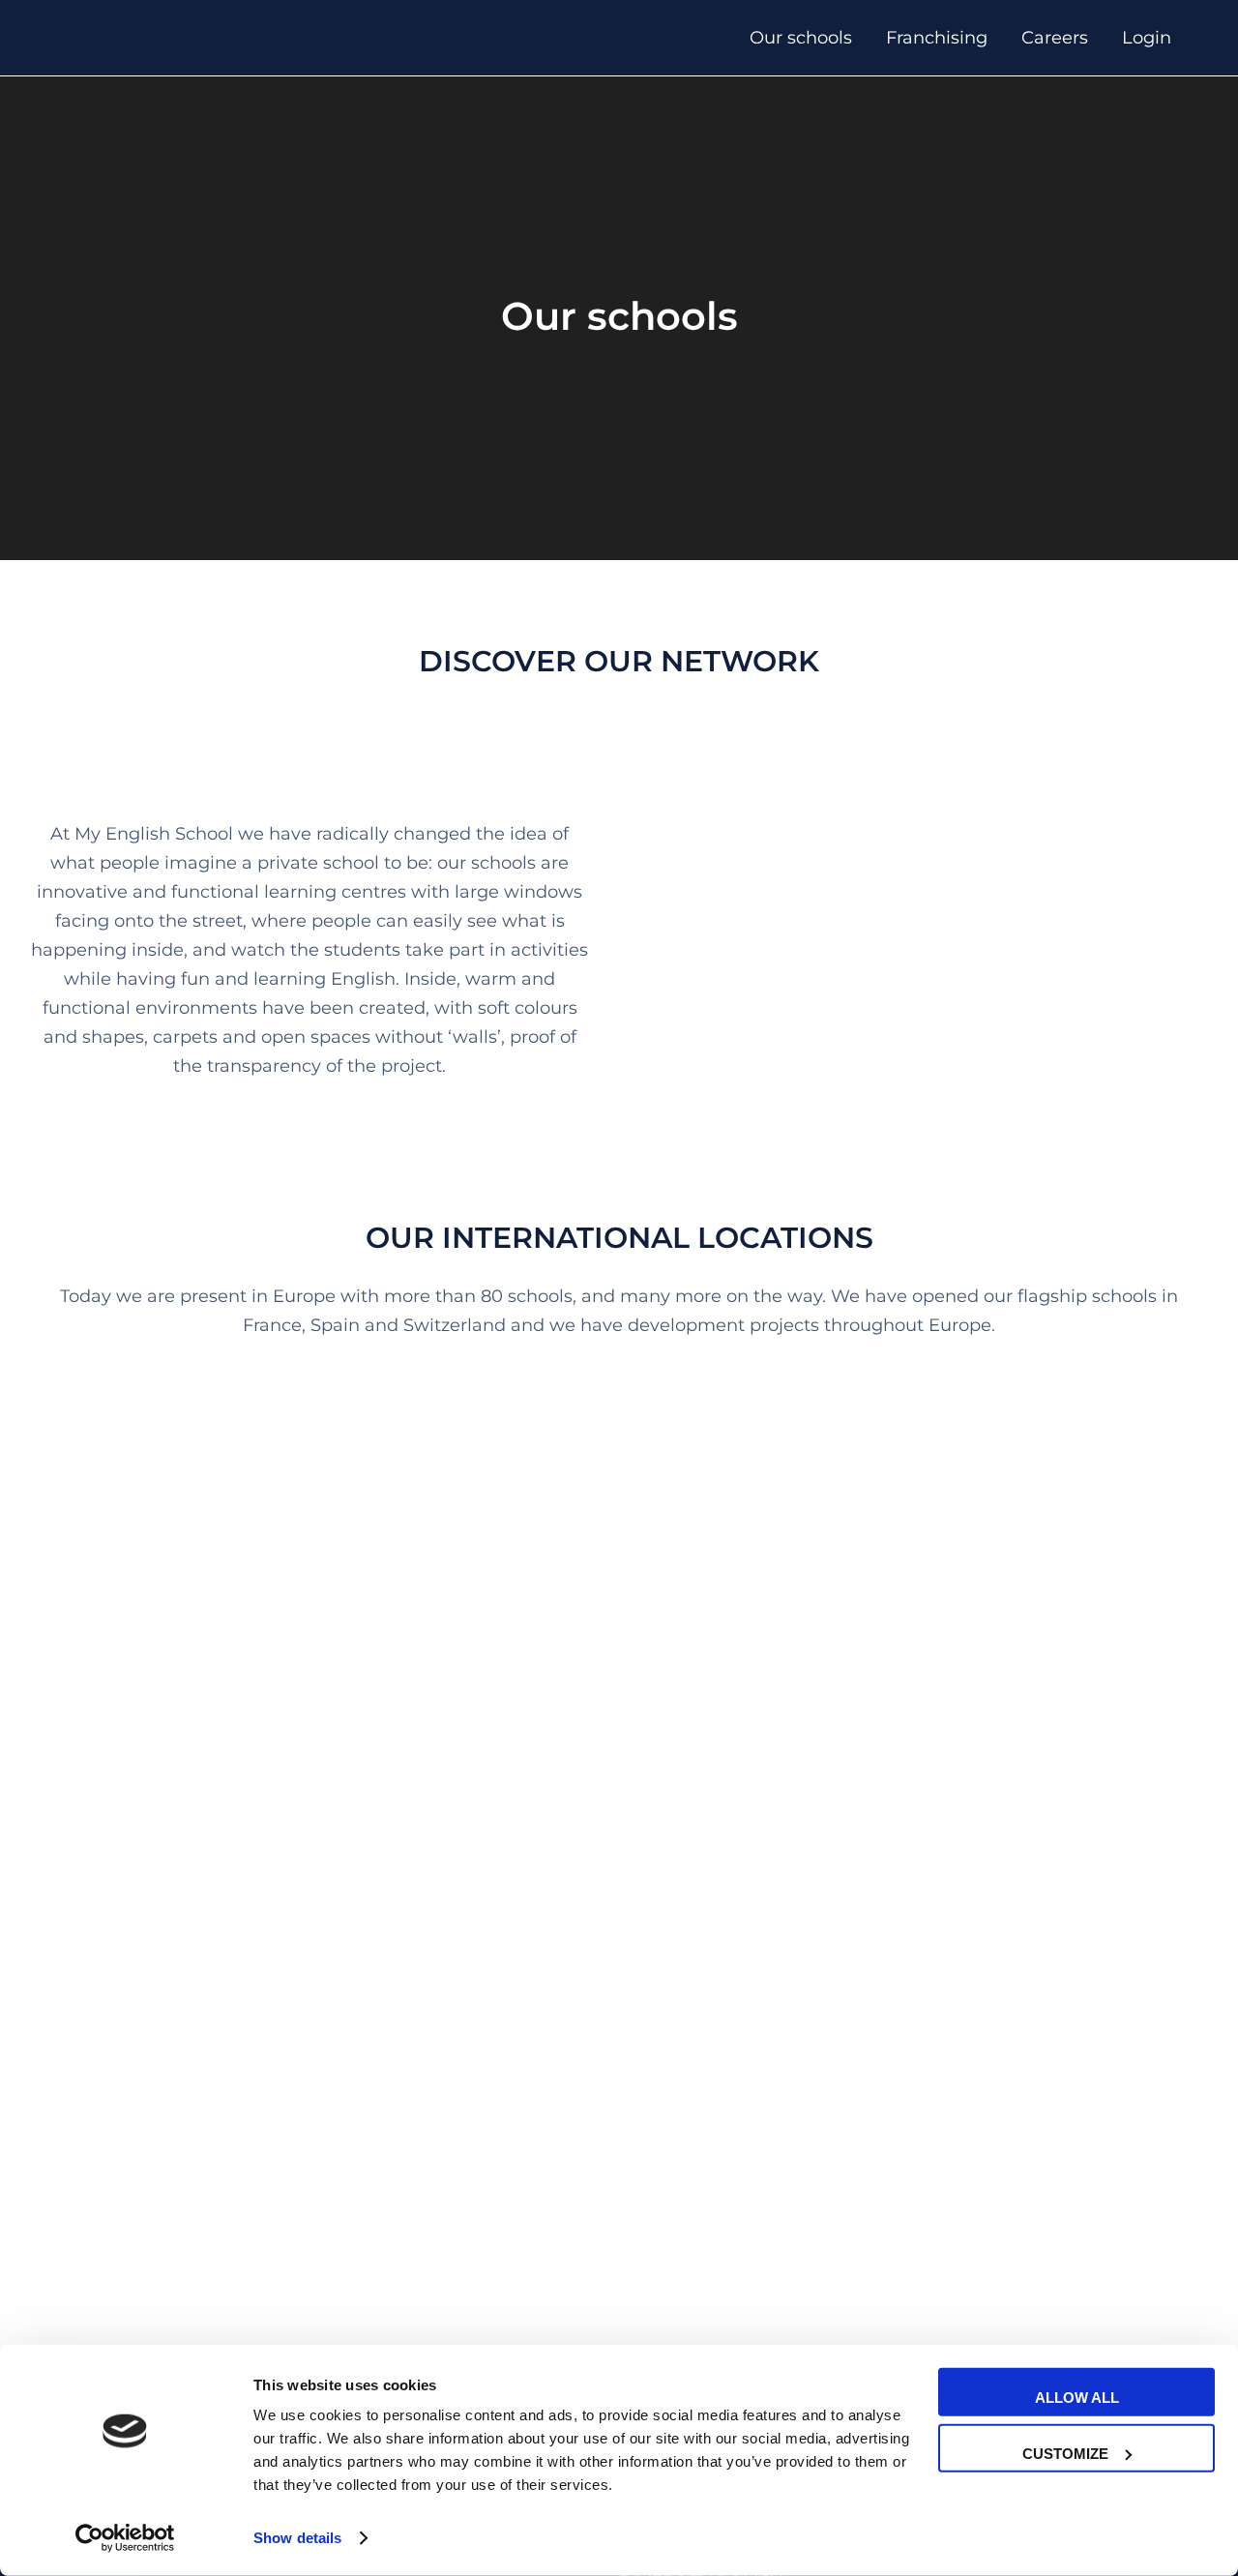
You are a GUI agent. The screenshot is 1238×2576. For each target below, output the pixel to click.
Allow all (1077, 2398)
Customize (1065, 2453)
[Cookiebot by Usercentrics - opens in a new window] (125, 2538)
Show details (297, 2538)
